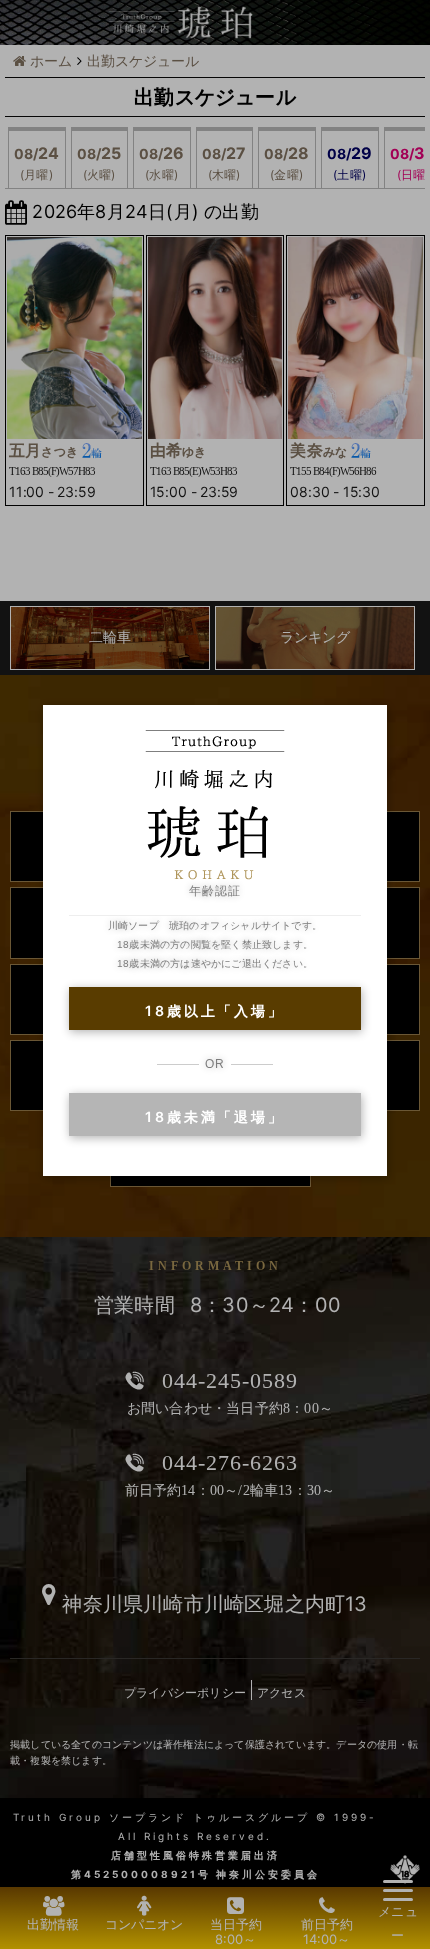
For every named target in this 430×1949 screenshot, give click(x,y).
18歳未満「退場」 (214, 1116)
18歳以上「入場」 (214, 1010)
